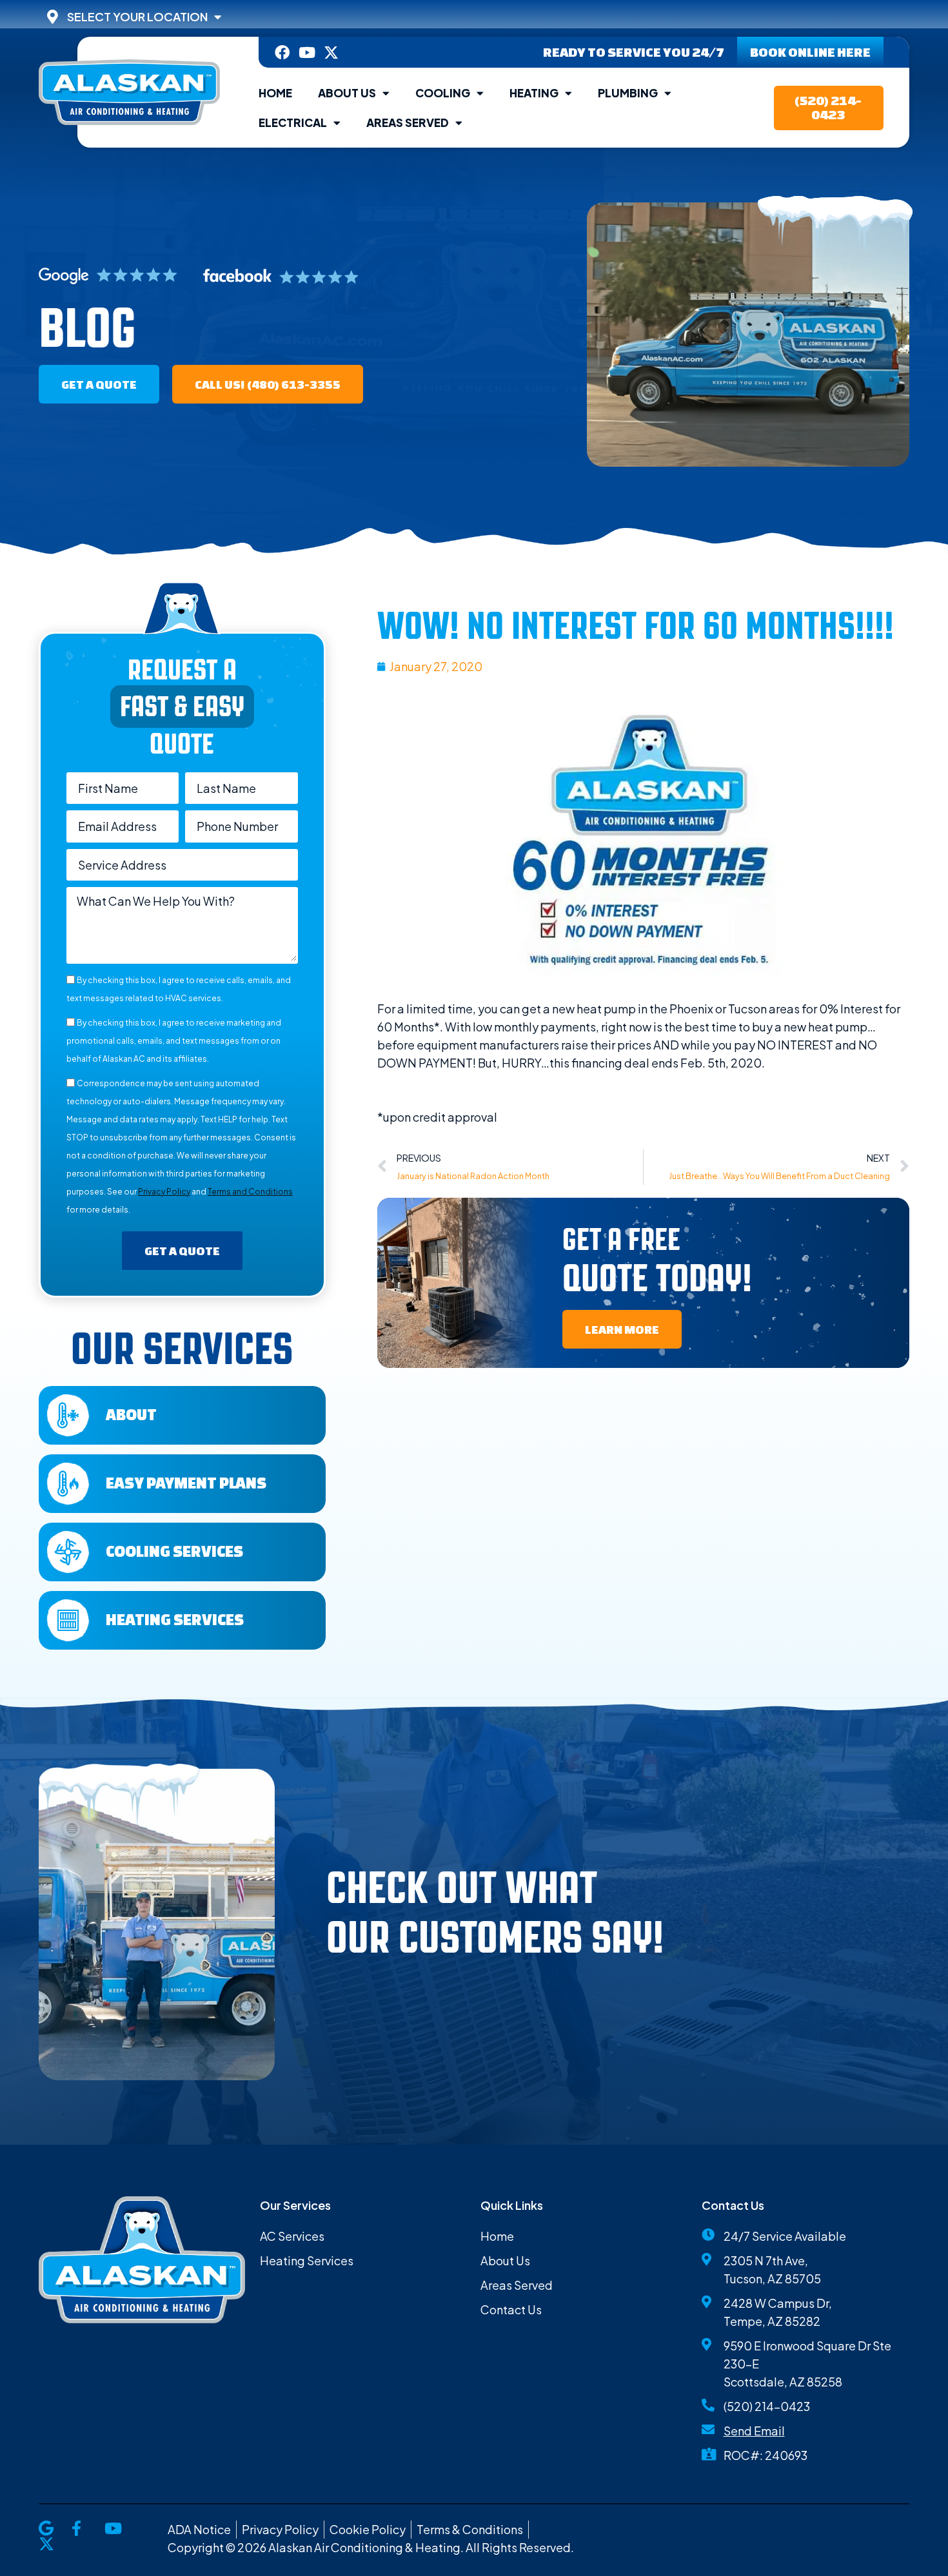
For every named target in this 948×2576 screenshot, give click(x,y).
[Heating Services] (68, 1620)
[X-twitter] (331, 53)
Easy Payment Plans (186, 1483)
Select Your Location (137, 17)
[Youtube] (307, 53)
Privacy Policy (164, 1192)
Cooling (443, 93)
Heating (534, 93)
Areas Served (408, 122)
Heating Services (175, 1619)
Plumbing (628, 93)
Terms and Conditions (250, 1192)
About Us (347, 93)
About (131, 1414)
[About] (68, 1415)
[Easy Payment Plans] (68, 1484)
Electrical (293, 122)
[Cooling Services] (68, 1552)
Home (275, 93)
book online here (810, 52)
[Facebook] (282, 53)
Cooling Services (174, 1551)
